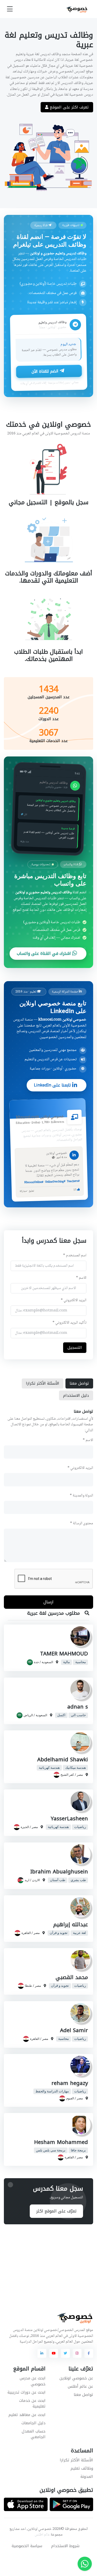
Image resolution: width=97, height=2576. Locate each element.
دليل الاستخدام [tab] (76, 1395)
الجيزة (25, 1827)
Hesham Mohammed (61, 2142)
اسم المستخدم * (75, 1256)
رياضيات (80, 1827)
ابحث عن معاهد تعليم (27, 2415)
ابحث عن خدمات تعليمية (32, 2404)
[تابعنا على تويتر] (65, 2353)
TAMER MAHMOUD (64, 1654)
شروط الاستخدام (65, 2546)
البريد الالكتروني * (74, 1300)
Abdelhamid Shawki (63, 1760)
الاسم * (81, 1278)
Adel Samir (74, 2030)
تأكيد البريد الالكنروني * (69, 1323)
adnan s (78, 1707)
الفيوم (70, 2098)
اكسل (61, 1715)
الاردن (36, 1880)
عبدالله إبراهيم (71, 1925)
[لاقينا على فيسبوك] (89, 2353)
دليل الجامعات (33, 2423)
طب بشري (78, 1880)
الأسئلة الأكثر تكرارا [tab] (43, 1383)
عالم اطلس (42, 2535)
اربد (27, 1880)
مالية (66, 1662)
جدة (36, 1662)
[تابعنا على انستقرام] (77, 2353)
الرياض (28, 1715)
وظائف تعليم (82, 2468)
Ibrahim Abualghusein (59, 1872)
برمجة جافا (78, 2150)
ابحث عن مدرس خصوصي (33, 2381)
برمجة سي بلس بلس (51, 2150)
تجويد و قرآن (59, 1933)
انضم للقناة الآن (46, 372)
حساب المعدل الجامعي (34, 2434)
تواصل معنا (83, 2395)
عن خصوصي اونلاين (76, 2378)
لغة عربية (79, 1933)
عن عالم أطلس (80, 2386)
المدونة (87, 2477)
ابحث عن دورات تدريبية (27, 2392)
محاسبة (81, 1662)
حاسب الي (78, 1715)
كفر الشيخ (67, 1775)
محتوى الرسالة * (82, 1524)
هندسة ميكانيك (76, 1768)
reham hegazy (70, 2083)
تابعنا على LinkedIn (53, 1085)
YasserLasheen (69, 1819)
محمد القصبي (72, 1977)
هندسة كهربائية (49, 1768)
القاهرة (26, 1933)
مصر (80, 1775)
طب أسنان (58, 1880)
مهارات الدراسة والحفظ (52, 2091)
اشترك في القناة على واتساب (44, 953)
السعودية (47, 1662)
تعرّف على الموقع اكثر (56, 2211)
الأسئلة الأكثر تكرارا (76, 2460)
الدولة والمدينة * (81, 1496)
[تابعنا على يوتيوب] (54, 2353)
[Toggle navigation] (10, 9)
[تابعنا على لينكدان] (42, 2353)
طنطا (28, 1986)
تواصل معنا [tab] (79, 1383)
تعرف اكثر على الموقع (69, 107)
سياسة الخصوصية (27, 2546)
